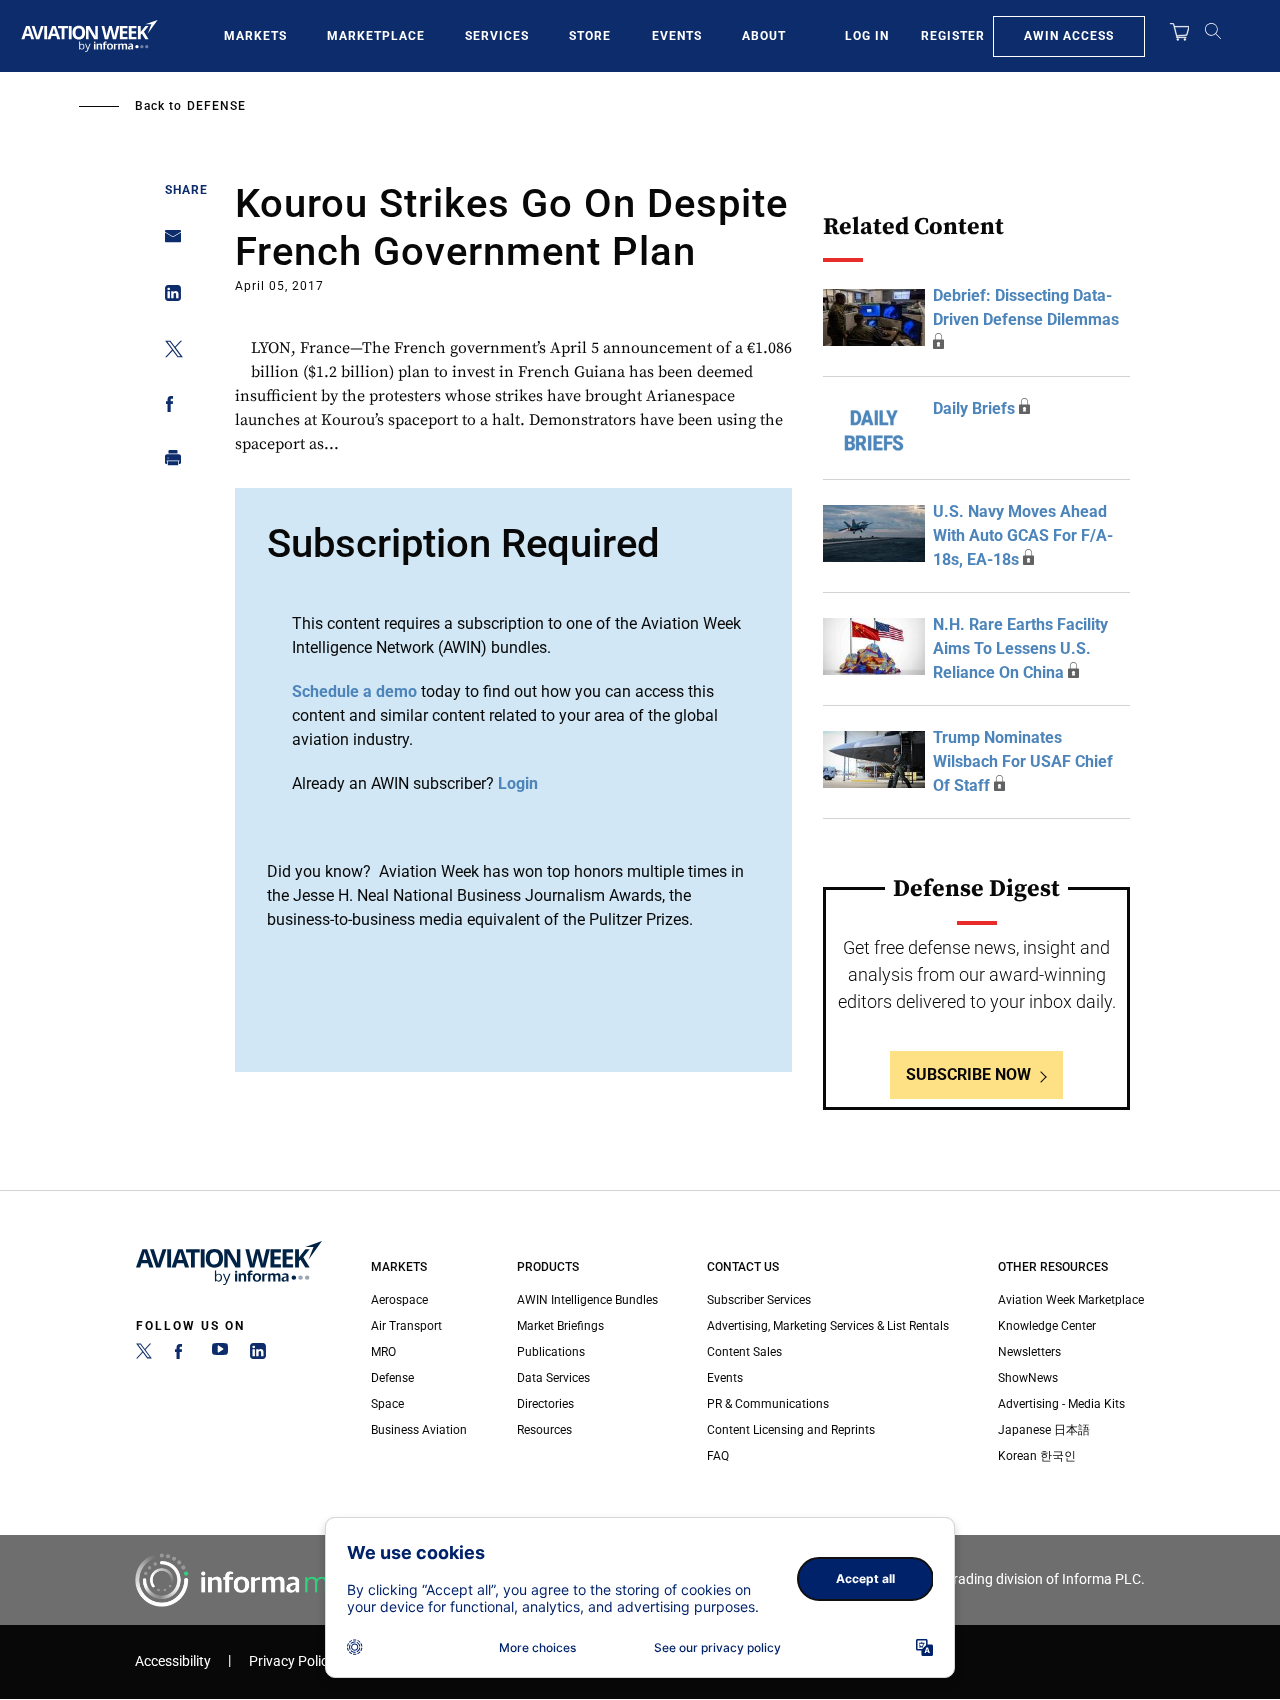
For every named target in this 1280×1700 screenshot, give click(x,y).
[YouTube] (220, 1355)
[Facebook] (182, 1355)
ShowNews (1028, 1378)
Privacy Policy (292, 1661)
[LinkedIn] (258, 1355)
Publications (551, 1352)
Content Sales (744, 1352)
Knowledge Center (1047, 1326)
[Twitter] (144, 1355)
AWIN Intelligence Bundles (587, 1300)
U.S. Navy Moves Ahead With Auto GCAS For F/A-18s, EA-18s (1023, 535)
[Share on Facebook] (167, 407)
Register (953, 36)
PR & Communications (768, 1404)
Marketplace (376, 36)
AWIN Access (1069, 36)
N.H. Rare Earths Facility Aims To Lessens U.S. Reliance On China (1020, 648)
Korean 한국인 (1037, 1456)
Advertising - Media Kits (1061, 1404)
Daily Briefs (974, 408)
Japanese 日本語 (1044, 1430)
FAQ (718, 1456)
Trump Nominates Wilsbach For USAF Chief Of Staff (1023, 761)
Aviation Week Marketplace (1071, 1300)
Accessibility (173, 1661)
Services (497, 36)
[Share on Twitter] (167, 352)
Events (677, 36)
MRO (383, 1352)
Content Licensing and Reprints (791, 1430)
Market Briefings (560, 1326)
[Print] (167, 462)
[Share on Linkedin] (167, 297)
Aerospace (399, 1300)
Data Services (553, 1378)
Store (590, 36)
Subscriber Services (759, 1300)
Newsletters (1029, 1352)
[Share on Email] (167, 242)
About (764, 36)
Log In (867, 36)
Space (387, 1404)
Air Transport (406, 1326)
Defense (216, 106)
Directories (545, 1404)
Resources (544, 1430)
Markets (255, 36)
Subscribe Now (968, 1074)
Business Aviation (419, 1430)
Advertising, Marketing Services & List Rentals (828, 1326)
